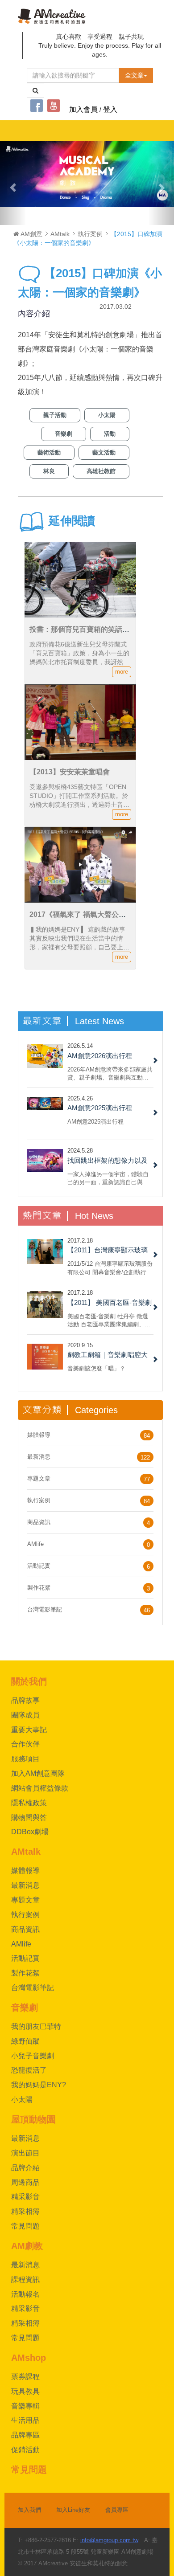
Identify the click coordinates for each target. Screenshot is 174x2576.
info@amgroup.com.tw (109, 2540)
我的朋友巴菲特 (36, 2026)
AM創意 (31, 234)
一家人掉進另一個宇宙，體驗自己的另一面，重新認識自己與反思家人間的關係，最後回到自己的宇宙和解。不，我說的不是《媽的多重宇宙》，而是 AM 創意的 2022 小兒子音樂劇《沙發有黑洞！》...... (110, 1178)
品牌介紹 (25, 2168)
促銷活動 (25, 2450)
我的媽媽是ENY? (39, 2085)
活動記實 (39, 1566)
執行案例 (90, 234)
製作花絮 (39, 1588)
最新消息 (39, 1457)
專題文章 (39, 1478)
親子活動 (55, 415)
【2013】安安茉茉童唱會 (70, 772)
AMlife (35, 1544)
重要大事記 (29, 1730)
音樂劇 (64, 434)
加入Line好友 (73, 2510)
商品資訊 (39, 1522)
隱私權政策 (29, 1803)
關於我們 (29, 1681)
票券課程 (25, 2377)
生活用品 (25, 2420)
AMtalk (60, 234)
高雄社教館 (101, 471)
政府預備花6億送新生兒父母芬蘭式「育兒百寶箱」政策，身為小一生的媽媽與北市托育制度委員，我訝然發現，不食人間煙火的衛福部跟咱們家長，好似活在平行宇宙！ (79, 662)
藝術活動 (49, 452)
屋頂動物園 (33, 2119)
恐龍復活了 (29, 2070)
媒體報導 (39, 1435)
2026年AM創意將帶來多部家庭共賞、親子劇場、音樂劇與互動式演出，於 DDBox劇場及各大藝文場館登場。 (110, 1073)
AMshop (29, 2358)
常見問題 (25, 2226)
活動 (110, 434)
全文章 (134, 75)
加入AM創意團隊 (38, 1773)
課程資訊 (25, 2280)
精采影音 (25, 2197)
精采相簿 (25, 2211)
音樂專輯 (25, 2406)
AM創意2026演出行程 (100, 1056)
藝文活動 (104, 452)
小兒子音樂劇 (33, 2056)
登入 (110, 109)
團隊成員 (25, 1715)
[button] (13, 183)
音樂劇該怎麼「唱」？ (96, 1368)
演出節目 (25, 2153)
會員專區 (117, 2510)
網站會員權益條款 (40, 1788)
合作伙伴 (25, 1744)
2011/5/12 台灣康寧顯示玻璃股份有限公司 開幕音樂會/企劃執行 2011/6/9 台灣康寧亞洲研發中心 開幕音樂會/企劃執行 (110, 1268)
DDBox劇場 (30, 1832)
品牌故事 (25, 1700)
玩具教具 (25, 2391)
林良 (49, 471)
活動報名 (25, 2294)
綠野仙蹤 (25, 2041)
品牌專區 (25, 2435)
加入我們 (29, 2510)
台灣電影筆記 (45, 1609)
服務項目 (25, 1759)
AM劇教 (27, 2246)
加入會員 (83, 109)
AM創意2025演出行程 (100, 1108)
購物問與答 (29, 1818)
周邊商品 (25, 2182)
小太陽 (107, 415)
